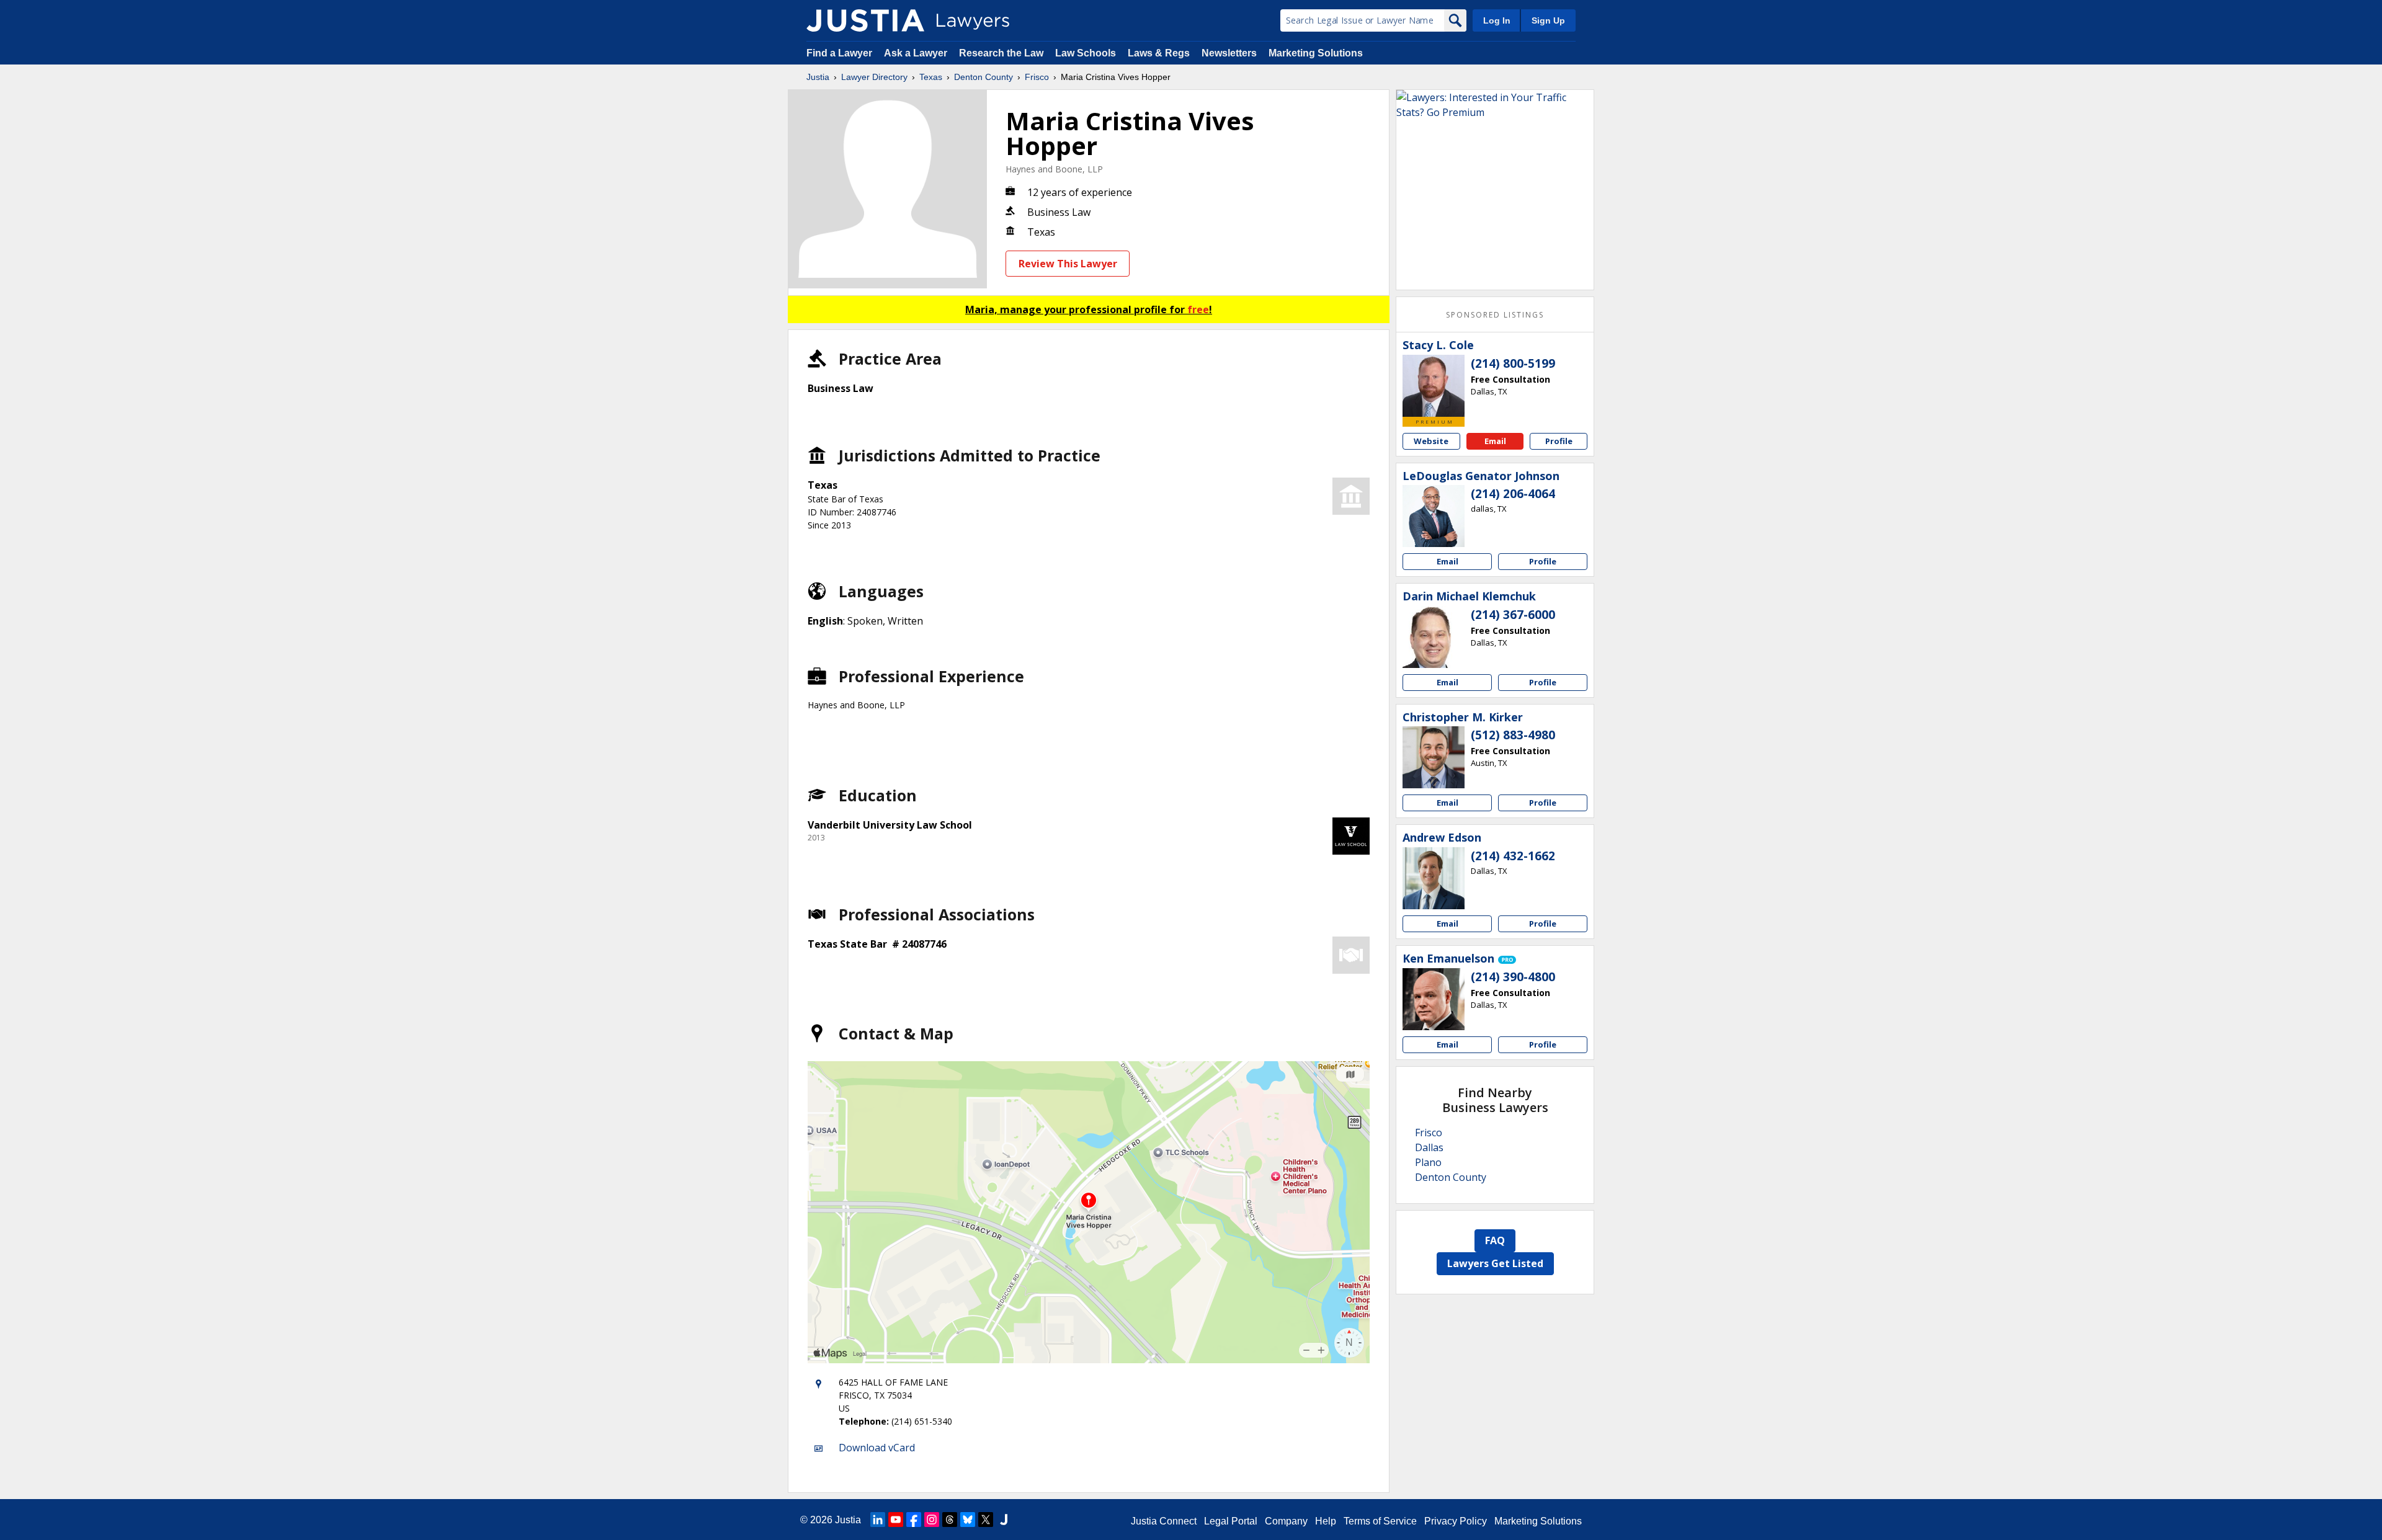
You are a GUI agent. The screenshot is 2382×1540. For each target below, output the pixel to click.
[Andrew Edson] (1434, 878)
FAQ (1495, 1240)
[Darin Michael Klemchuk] (1434, 637)
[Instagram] (932, 1520)
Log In (1497, 20)
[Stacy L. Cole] (1434, 386)
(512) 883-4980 (1513, 735)
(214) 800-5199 (1513, 363)
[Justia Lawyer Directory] (865, 20)
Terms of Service (1380, 1521)
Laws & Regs (1159, 53)
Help (1326, 1521)
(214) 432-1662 (1513, 856)
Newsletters (1229, 53)
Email (1495, 441)
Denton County (984, 77)
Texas (931, 77)
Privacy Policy (1456, 1521)
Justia (818, 77)
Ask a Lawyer (917, 53)
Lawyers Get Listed (1495, 1263)
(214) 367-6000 (1513, 615)
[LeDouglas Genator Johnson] (1434, 516)
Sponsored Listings (1495, 315)
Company (1286, 1521)
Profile (1559, 441)
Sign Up (1548, 20)
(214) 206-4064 (1513, 494)
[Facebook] (914, 1520)
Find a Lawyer (839, 53)
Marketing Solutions (1316, 53)
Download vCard (877, 1448)
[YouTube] (896, 1520)
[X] (986, 1520)
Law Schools (1086, 53)
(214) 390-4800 (1513, 977)
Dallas (1429, 1147)
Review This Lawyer (1068, 264)
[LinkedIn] (878, 1520)
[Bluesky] (968, 1520)
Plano (1428, 1162)
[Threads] (950, 1520)
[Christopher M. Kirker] (1434, 757)
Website (1431, 441)
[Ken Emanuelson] (1434, 999)
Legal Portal (1231, 1521)
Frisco (1037, 77)
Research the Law (1001, 53)
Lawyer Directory (874, 77)
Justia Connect (1164, 1521)
